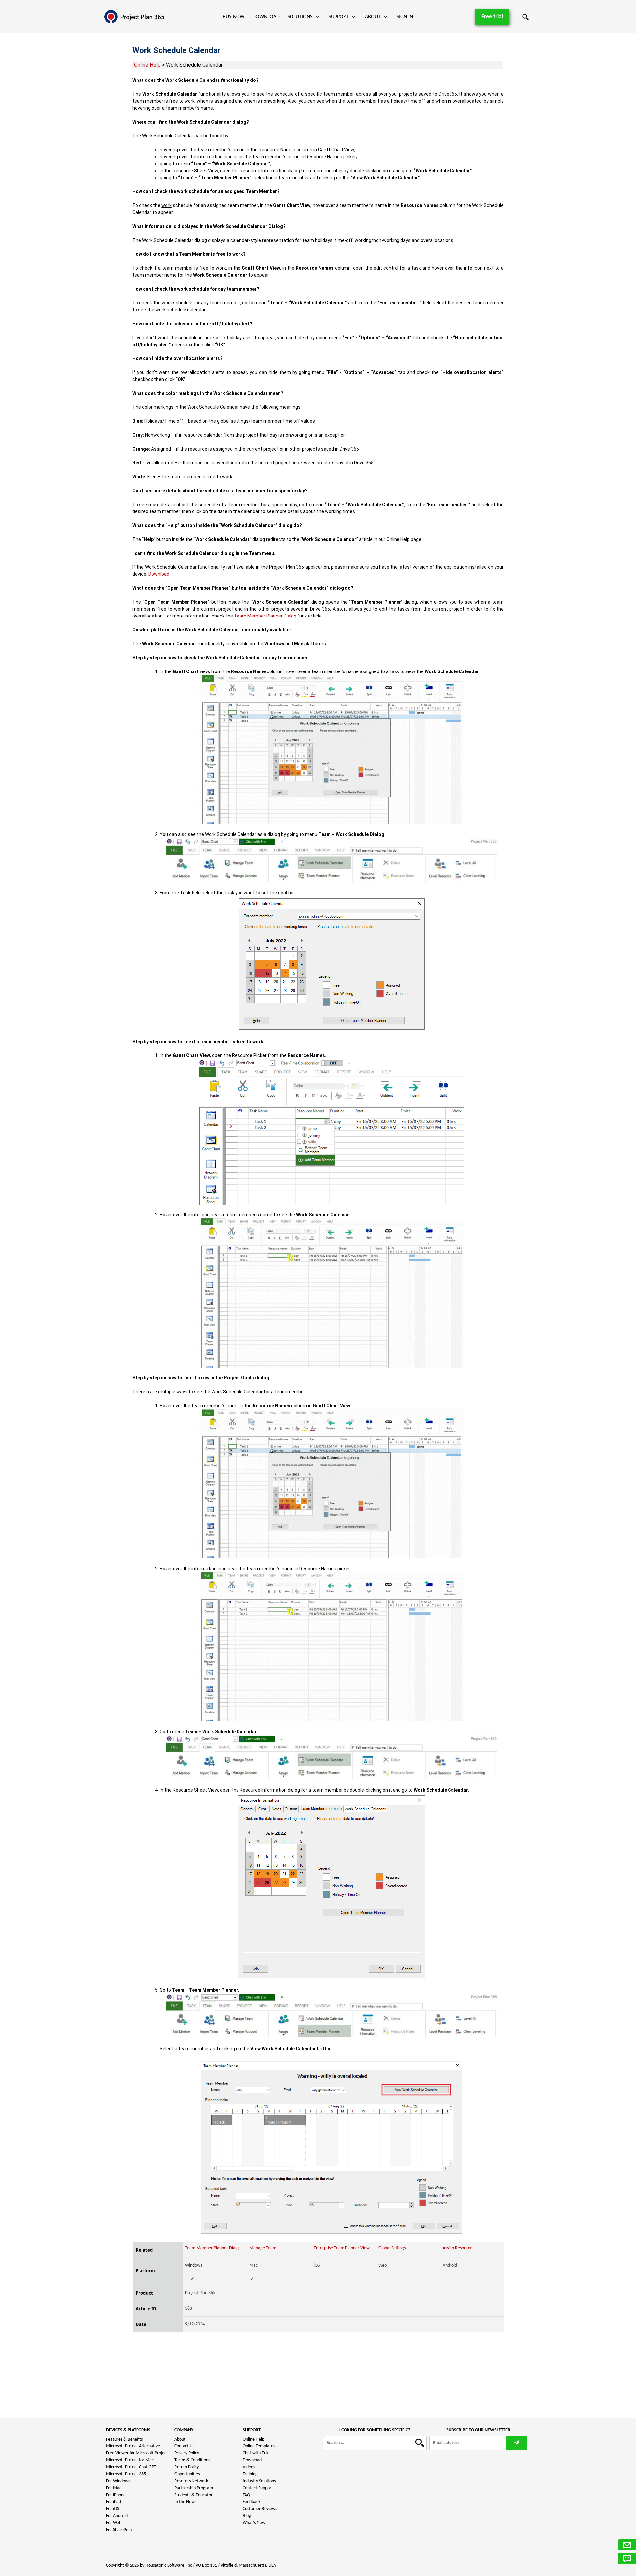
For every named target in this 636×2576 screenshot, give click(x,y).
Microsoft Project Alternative (133, 2446)
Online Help (147, 65)
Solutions (300, 17)
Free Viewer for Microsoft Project (137, 2453)
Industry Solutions (259, 2481)
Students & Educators (194, 2495)
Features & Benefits (124, 2439)
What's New (254, 2523)
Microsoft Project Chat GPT (131, 2467)
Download (266, 17)
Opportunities (187, 2474)
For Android (117, 2516)
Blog (247, 2516)
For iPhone (116, 2495)
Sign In (405, 17)
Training (250, 2474)
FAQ (246, 2495)
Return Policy (186, 2467)
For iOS (112, 2509)
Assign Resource (457, 2248)
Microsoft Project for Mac (130, 2460)
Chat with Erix (256, 2453)
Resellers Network (191, 2481)
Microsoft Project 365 (126, 2474)
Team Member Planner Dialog (265, 616)
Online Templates (259, 2446)
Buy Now (234, 17)
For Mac (114, 2488)
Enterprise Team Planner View (342, 2248)
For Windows (118, 2481)
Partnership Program (194, 2488)
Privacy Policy (187, 2453)
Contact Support (258, 2488)
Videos (249, 2467)
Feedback (252, 2502)
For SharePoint (120, 2530)
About (373, 17)
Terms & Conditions (192, 2460)
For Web (114, 2523)
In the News (185, 2502)
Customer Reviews (260, 2509)
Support (339, 17)
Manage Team (263, 2248)
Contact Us (184, 2446)
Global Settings (392, 2248)
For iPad (113, 2502)
